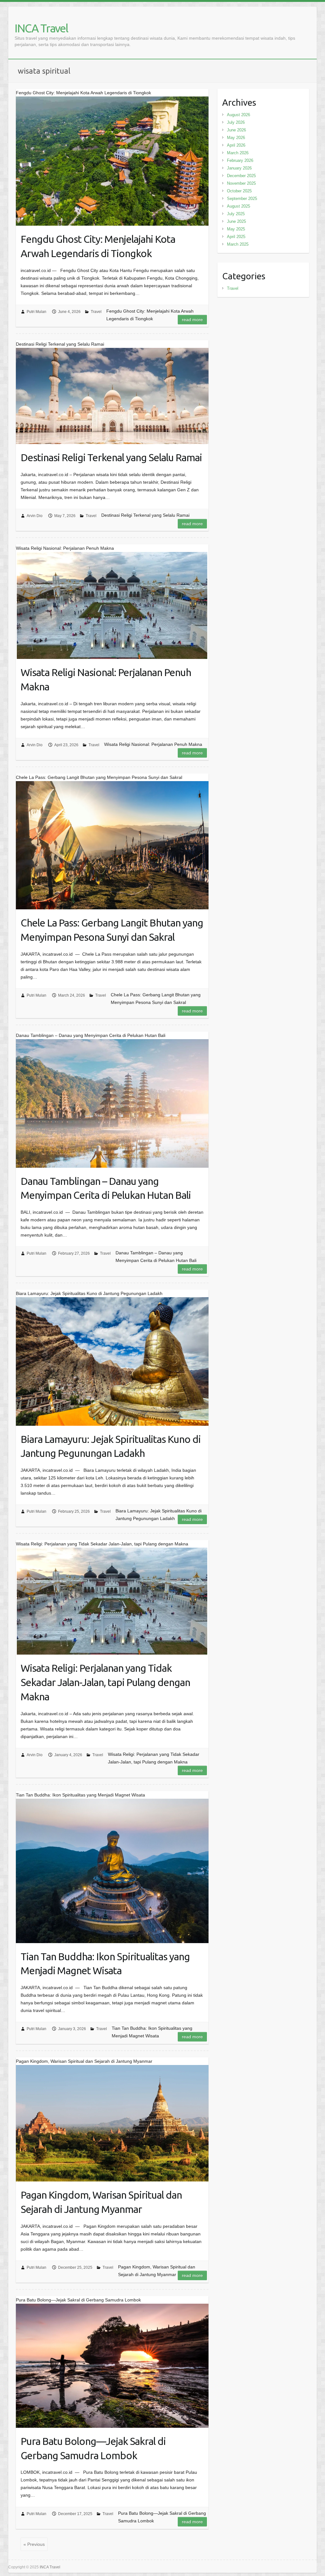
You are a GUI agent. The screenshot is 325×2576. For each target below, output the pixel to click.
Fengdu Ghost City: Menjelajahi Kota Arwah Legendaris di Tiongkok (98, 246)
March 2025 (238, 244)
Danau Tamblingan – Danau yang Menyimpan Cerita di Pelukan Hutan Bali (106, 1188)
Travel (96, 312)
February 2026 (240, 160)
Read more (192, 320)
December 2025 (241, 176)
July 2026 (236, 122)
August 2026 (239, 115)
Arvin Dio (35, 516)
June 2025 (236, 221)
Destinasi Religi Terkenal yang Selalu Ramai (111, 457)
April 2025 (236, 237)
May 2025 (236, 229)
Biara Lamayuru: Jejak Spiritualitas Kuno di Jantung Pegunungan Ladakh (111, 1446)
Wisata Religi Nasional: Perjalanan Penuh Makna (106, 679)
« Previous (34, 2544)
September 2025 (242, 199)
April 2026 (236, 145)
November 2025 (241, 183)
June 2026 (236, 130)
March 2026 (238, 153)
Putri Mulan (36, 312)
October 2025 (239, 191)
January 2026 (239, 168)
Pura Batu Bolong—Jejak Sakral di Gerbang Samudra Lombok (93, 2448)
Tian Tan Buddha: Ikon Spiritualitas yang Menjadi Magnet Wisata (105, 1964)
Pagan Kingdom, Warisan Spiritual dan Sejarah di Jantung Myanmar (101, 2202)
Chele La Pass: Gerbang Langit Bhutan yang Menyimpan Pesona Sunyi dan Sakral (112, 930)
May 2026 (236, 138)
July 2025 (236, 214)
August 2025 (239, 206)
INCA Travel (41, 28)
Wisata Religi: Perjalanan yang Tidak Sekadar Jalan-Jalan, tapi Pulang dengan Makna (105, 1682)
